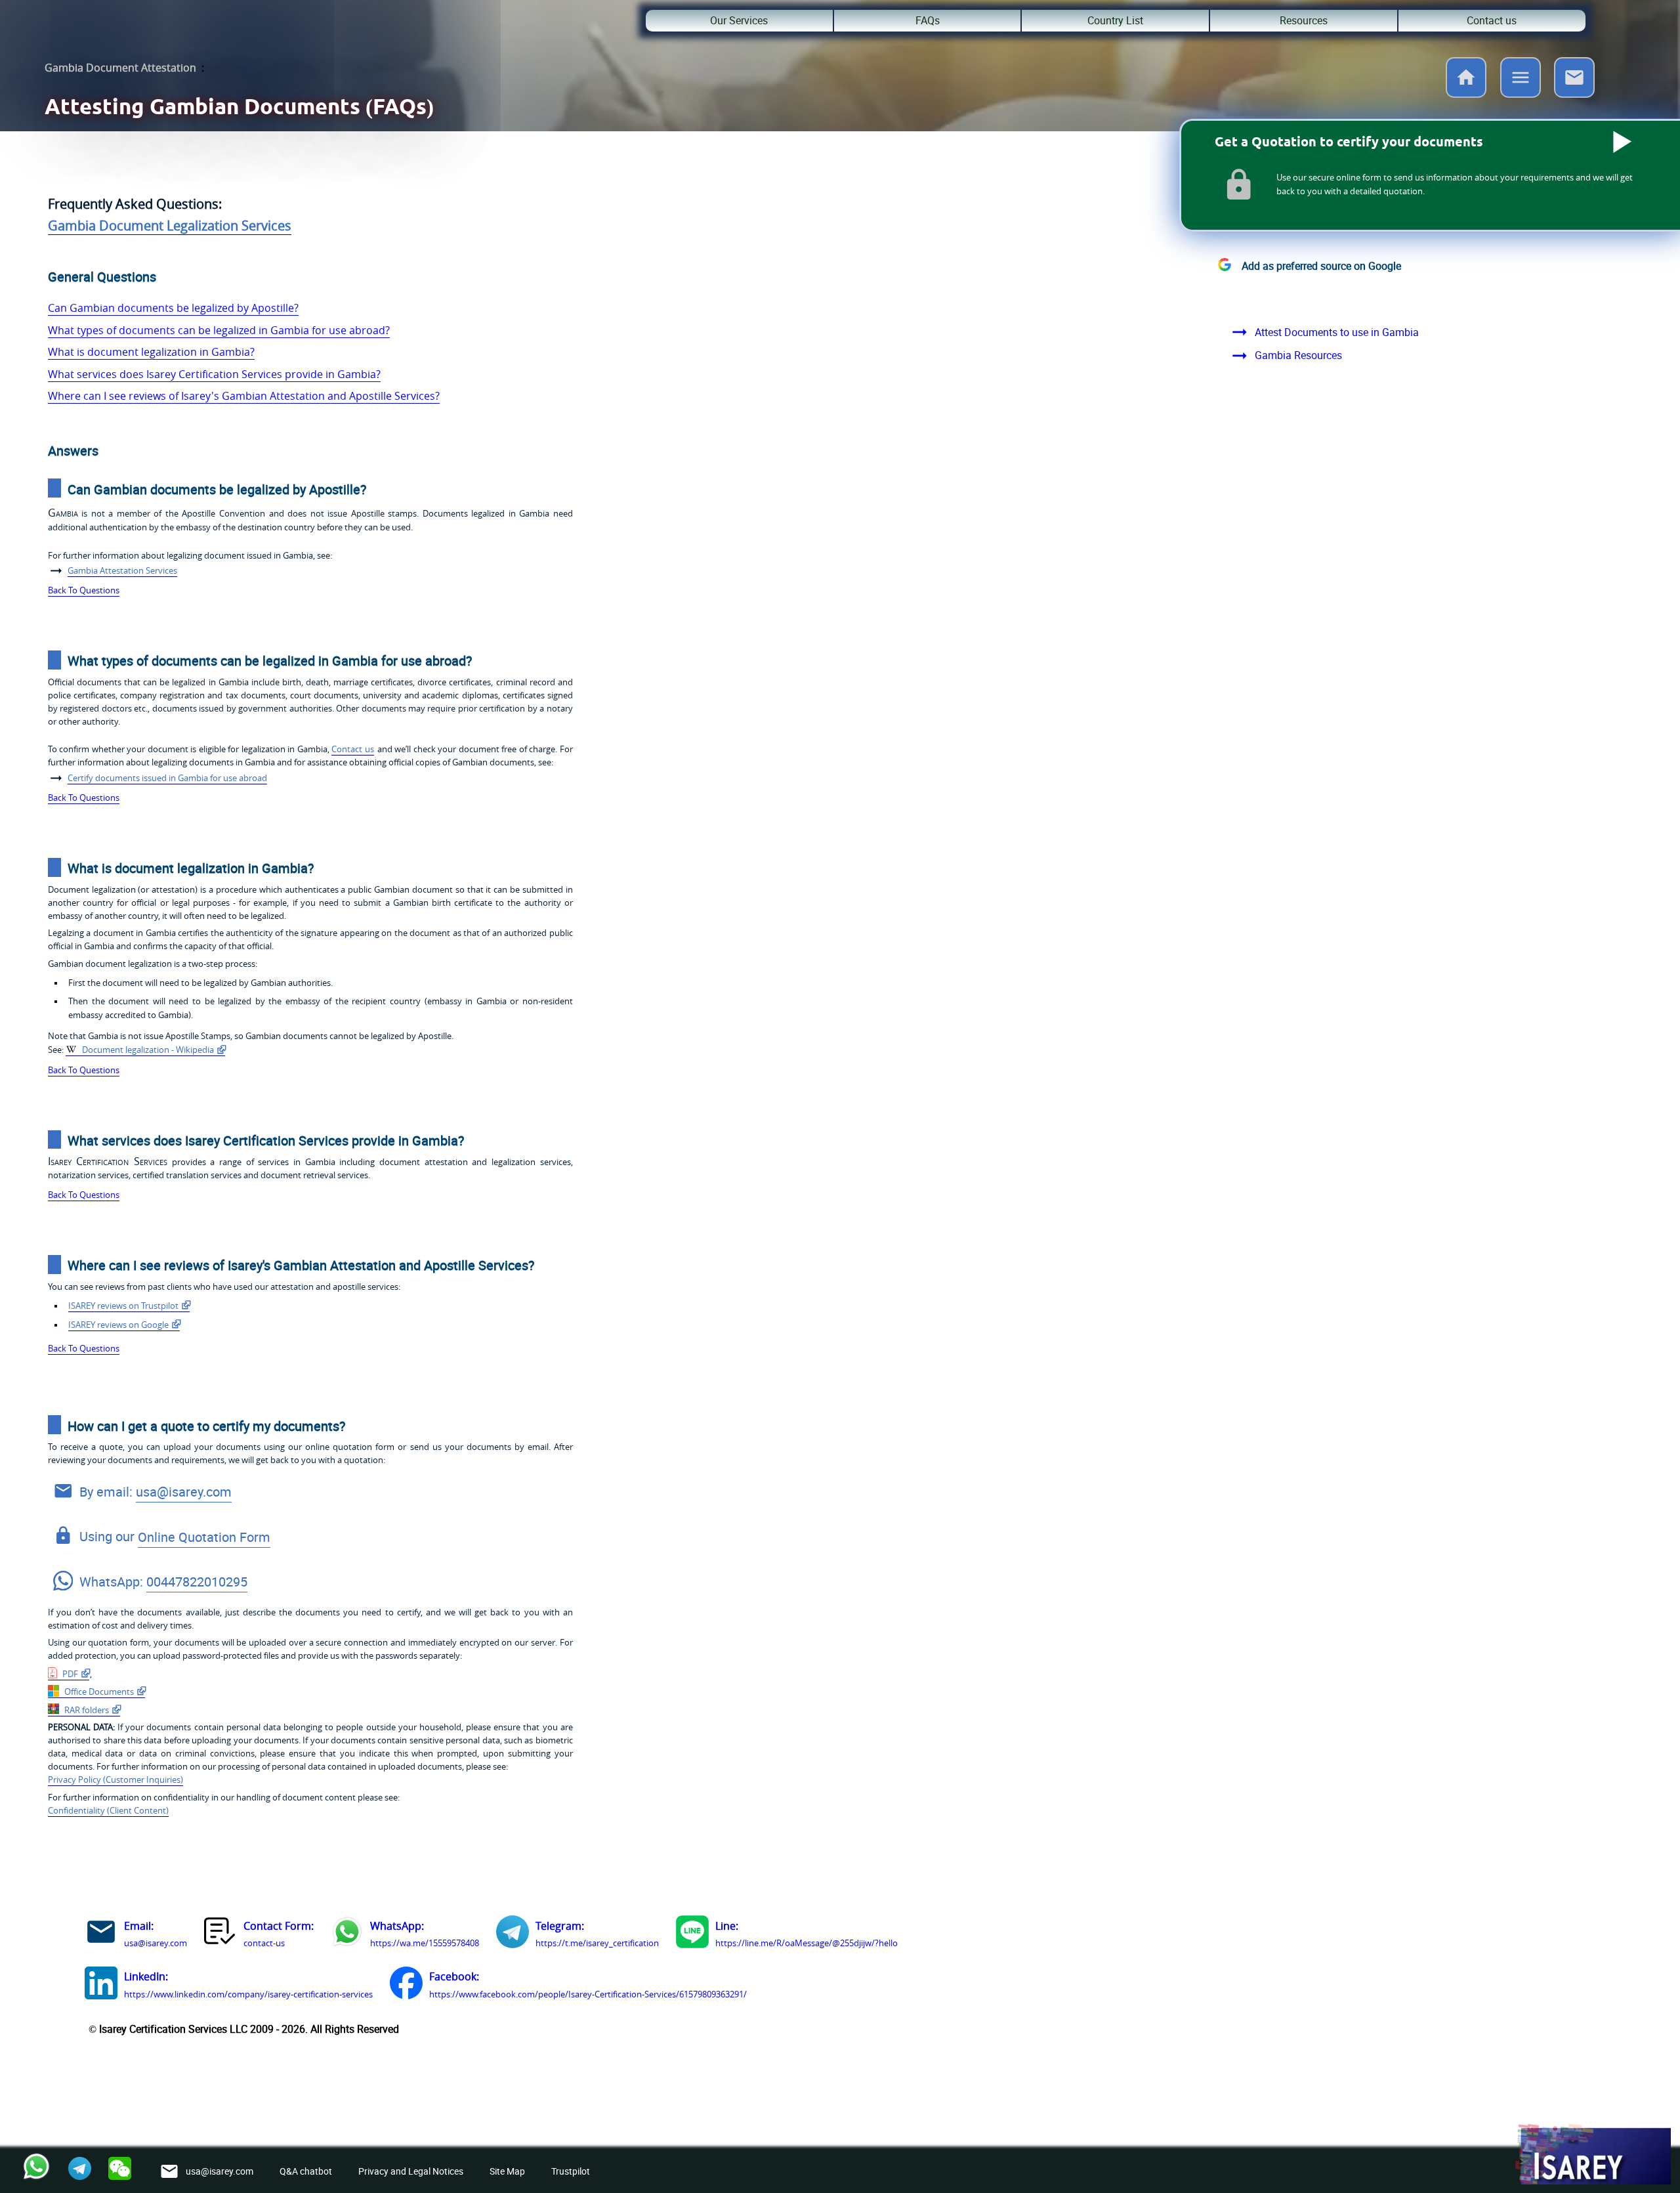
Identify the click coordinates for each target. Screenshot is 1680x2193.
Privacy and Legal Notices (411, 2171)
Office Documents (98, 1692)
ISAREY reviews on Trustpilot (123, 1306)
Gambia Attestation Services (122, 571)
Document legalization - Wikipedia (147, 1050)
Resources (1304, 20)
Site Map (507, 2171)
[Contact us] (1574, 94)
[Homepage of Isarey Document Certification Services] (1592, 2155)
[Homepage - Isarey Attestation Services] (1466, 94)
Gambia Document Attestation (120, 68)
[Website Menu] (1521, 80)
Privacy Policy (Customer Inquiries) (115, 1780)
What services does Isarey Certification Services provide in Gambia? (214, 374)
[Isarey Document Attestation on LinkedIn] (101, 1986)
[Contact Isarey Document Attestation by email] (101, 1934)
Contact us (1492, 20)
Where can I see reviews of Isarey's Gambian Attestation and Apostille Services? (244, 396)
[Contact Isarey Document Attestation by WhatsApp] (347, 1934)
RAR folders (86, 1710)
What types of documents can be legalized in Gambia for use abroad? (219, 330)
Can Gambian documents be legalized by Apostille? (173, 308)
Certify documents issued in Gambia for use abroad (167, 778)
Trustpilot (571, 2171)
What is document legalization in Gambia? (151, 352)
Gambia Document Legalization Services (170, 225)
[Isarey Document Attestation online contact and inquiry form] (220, 1934)
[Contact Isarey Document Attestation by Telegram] (513, 1934)
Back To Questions (84, 590)
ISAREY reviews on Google (118, 1325)
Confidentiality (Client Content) (108, 1811)
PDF (69, 1674)
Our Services (739, 20)
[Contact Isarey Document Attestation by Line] (692, 1934)
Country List (1115, 20)
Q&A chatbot (306, 2171)
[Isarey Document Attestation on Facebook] (406, 1986)
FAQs (928, 20)
